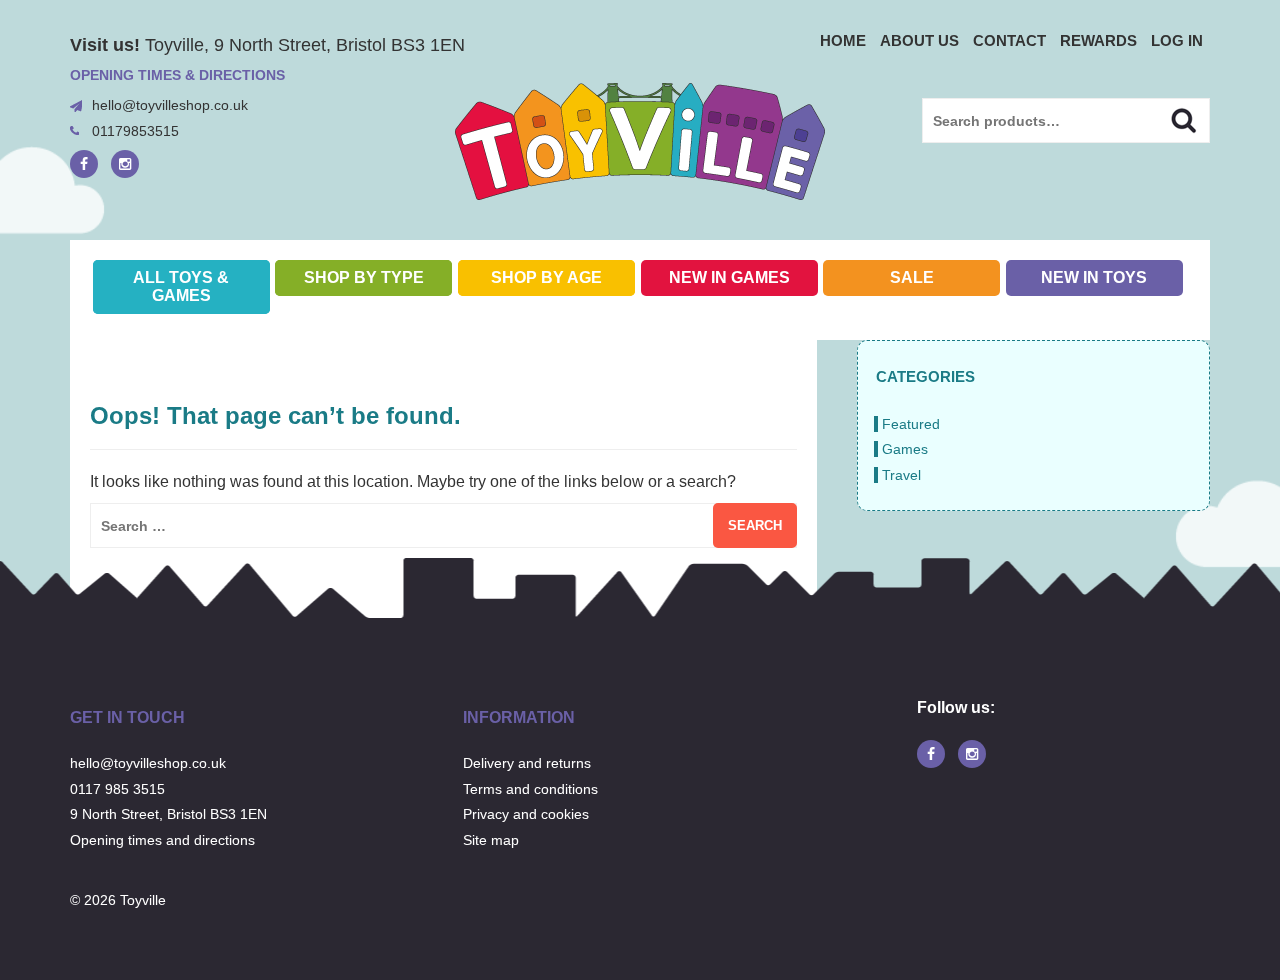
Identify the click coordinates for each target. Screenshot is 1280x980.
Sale (912, 277)
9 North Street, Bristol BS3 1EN (168, 814)
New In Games (729, 277)
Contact (1009, 40)
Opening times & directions (177, 75)
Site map (491, 840)
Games (905, 449)
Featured (911, 424)
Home (843, 40)
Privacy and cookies (526, 814)
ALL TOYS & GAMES (181, 286)
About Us (919, 40)
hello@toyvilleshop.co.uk (170, 105)
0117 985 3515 (117, 789)
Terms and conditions (530, 789)
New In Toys (1094, 277)
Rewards (1098, 40)
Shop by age (546, 277)
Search (1166, 118)
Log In (1177, 40)
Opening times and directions (162, 840)
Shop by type (364, 277)
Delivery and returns (527, 763)
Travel (901, 475)
